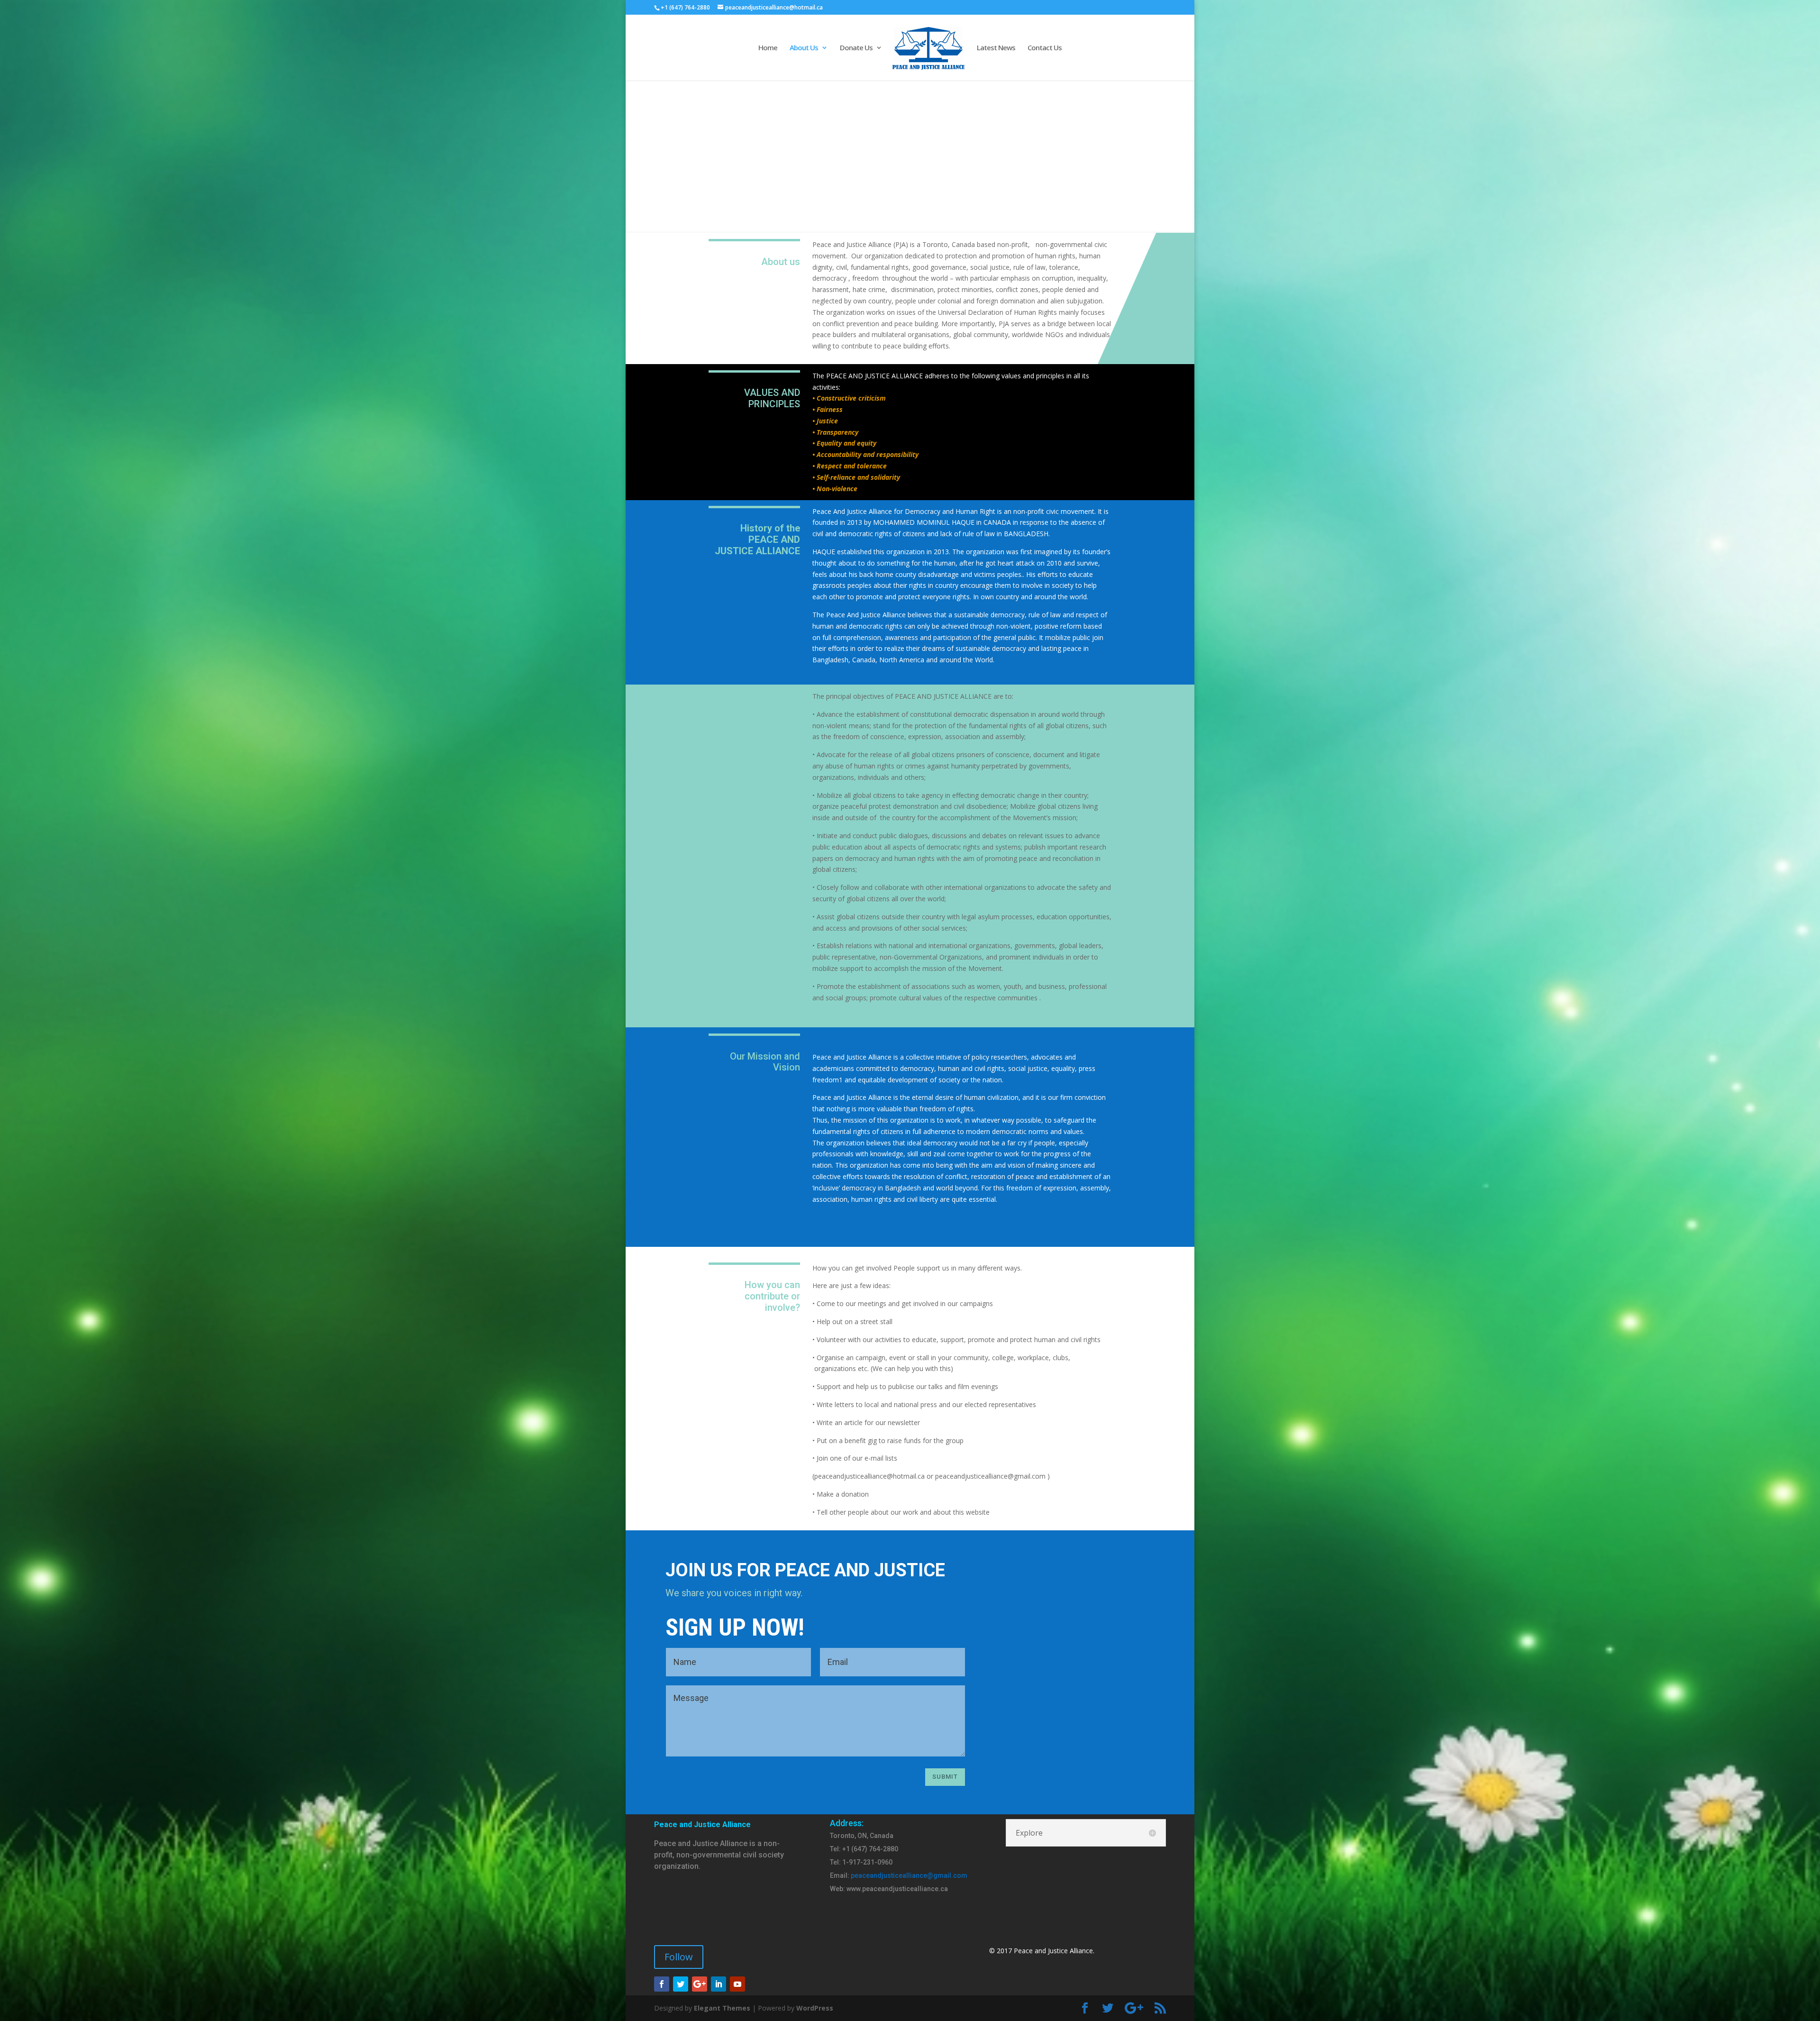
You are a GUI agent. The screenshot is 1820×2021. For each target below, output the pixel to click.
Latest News (996, 48)
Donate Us (856, 48)
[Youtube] (737, 1984)
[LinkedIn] (719, 1984)
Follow (679, 1957)
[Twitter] (681, 1984)
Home (768, 48)
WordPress (815, 2008)
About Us (804, 48)
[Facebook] (662, 1984)
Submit (945, 1777)
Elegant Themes (722, 2008)
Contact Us (1045, 48)
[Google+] (700, 1984)
